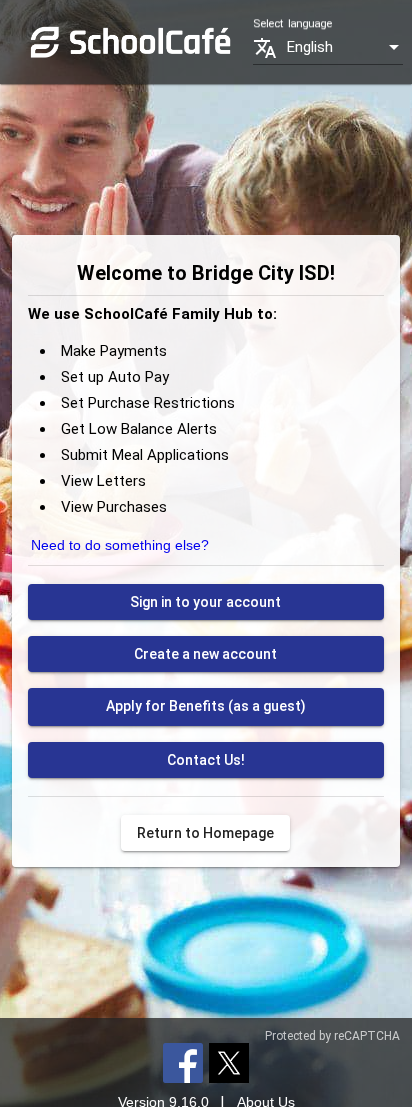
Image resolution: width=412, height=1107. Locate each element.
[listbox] (345, 47)
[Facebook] (183, 1062)
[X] (229, 1062)
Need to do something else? (120, 545)
